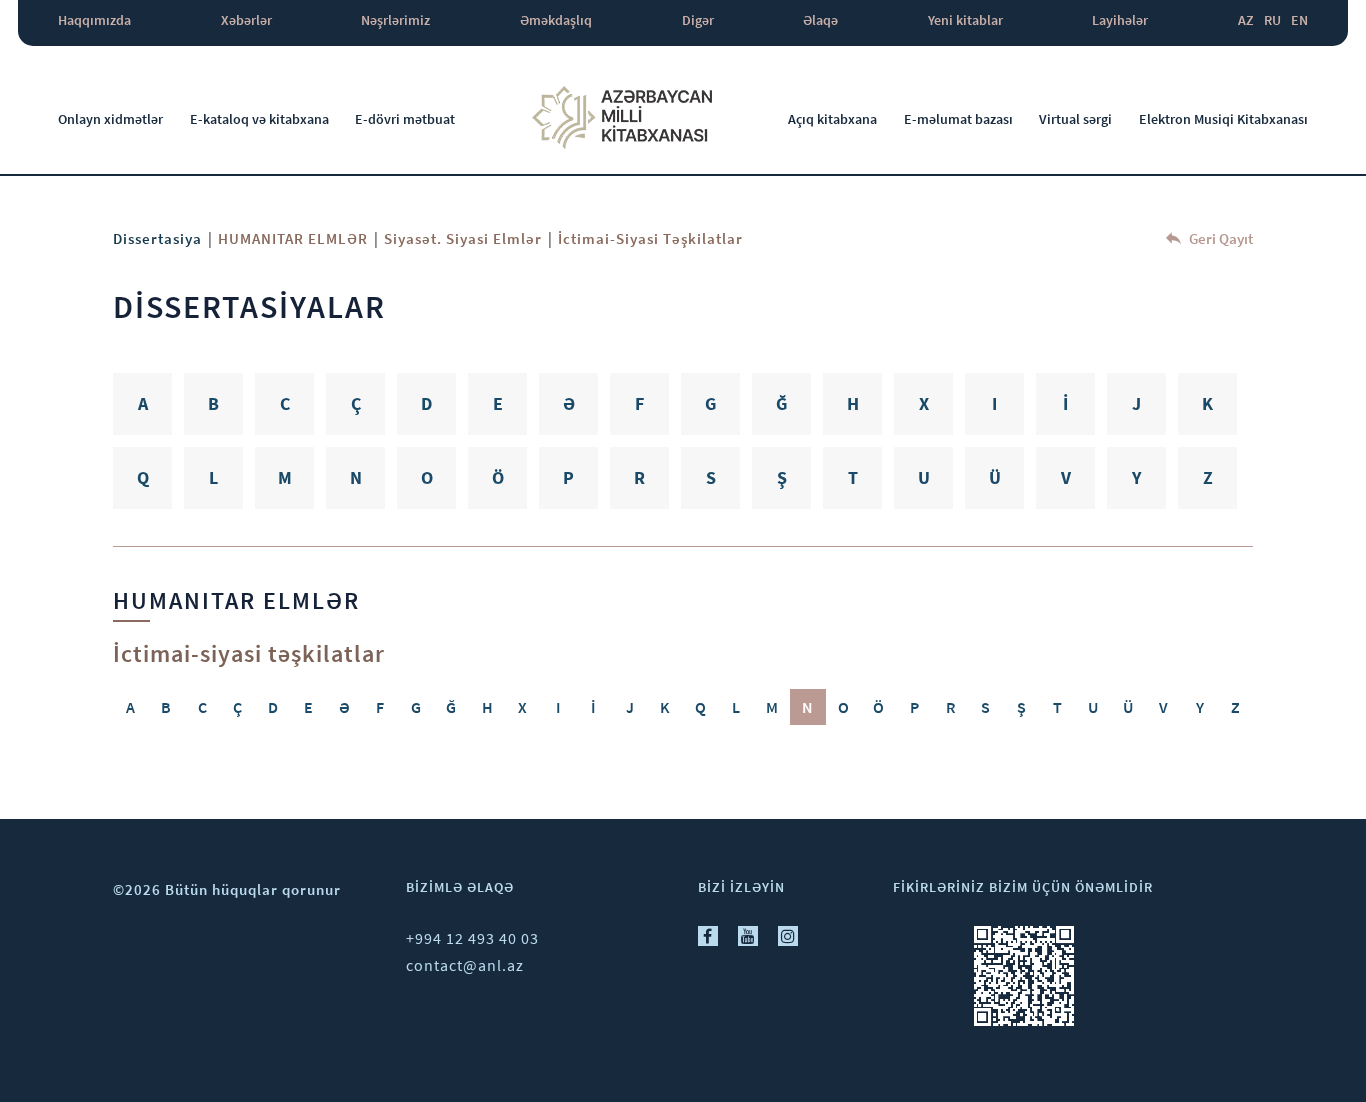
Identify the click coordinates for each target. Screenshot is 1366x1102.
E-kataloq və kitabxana (259, 119)
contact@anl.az (465, 965)
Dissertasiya (157, 238)
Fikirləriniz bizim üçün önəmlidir (1023, 887)
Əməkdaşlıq (556, 20)
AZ (1246, 20)
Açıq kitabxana (832, 119)
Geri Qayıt (1219, 238)
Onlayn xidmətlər (110, 119)
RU (1272, 20)
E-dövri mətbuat (405, 119)
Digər (698, 20)
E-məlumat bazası (958, 119)
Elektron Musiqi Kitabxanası (1223, 119)
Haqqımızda (94, 20)
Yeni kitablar (965, 20)
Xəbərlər (246, 20)
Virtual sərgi (1075, 119)
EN (1299, 20)
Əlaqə (820, 20)
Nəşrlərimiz (395, 20)
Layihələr (1120, 20)
